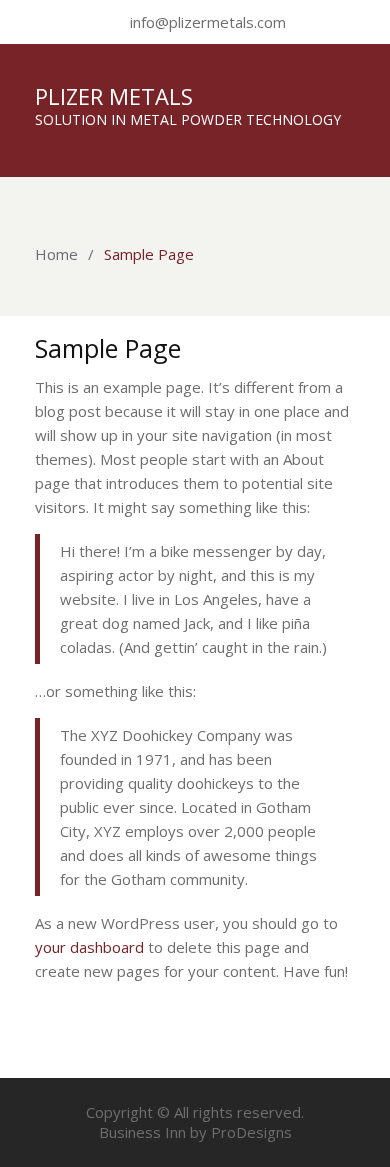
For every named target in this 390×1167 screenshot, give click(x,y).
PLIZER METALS (114, 96)
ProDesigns (251, 1132)
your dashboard (89, 947)
